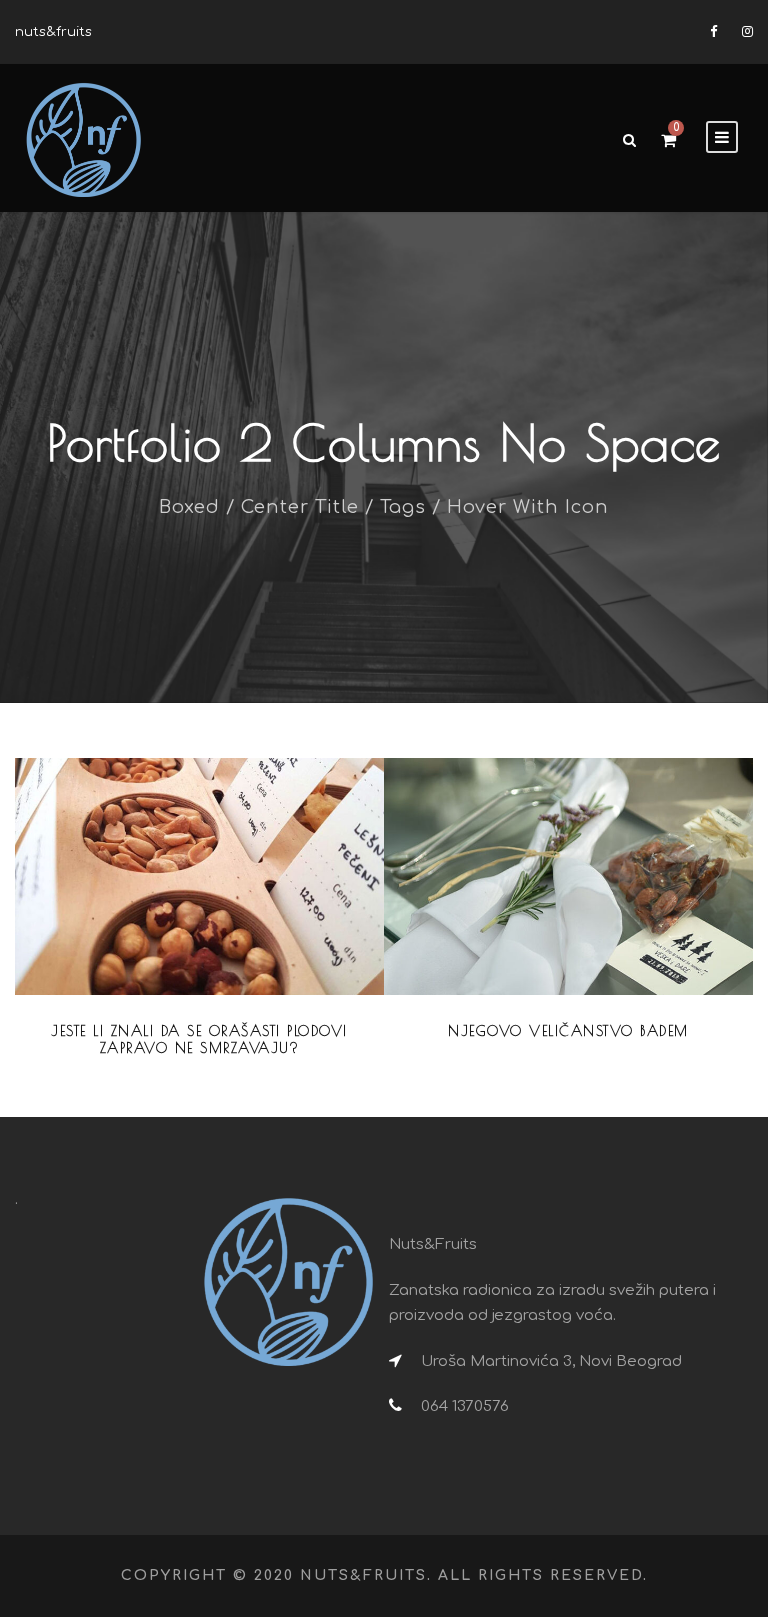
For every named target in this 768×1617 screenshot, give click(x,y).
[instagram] (747, 32)
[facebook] (713, 32)
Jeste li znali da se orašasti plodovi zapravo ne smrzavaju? (199, 1039)
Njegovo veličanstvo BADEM (568, 1031)
